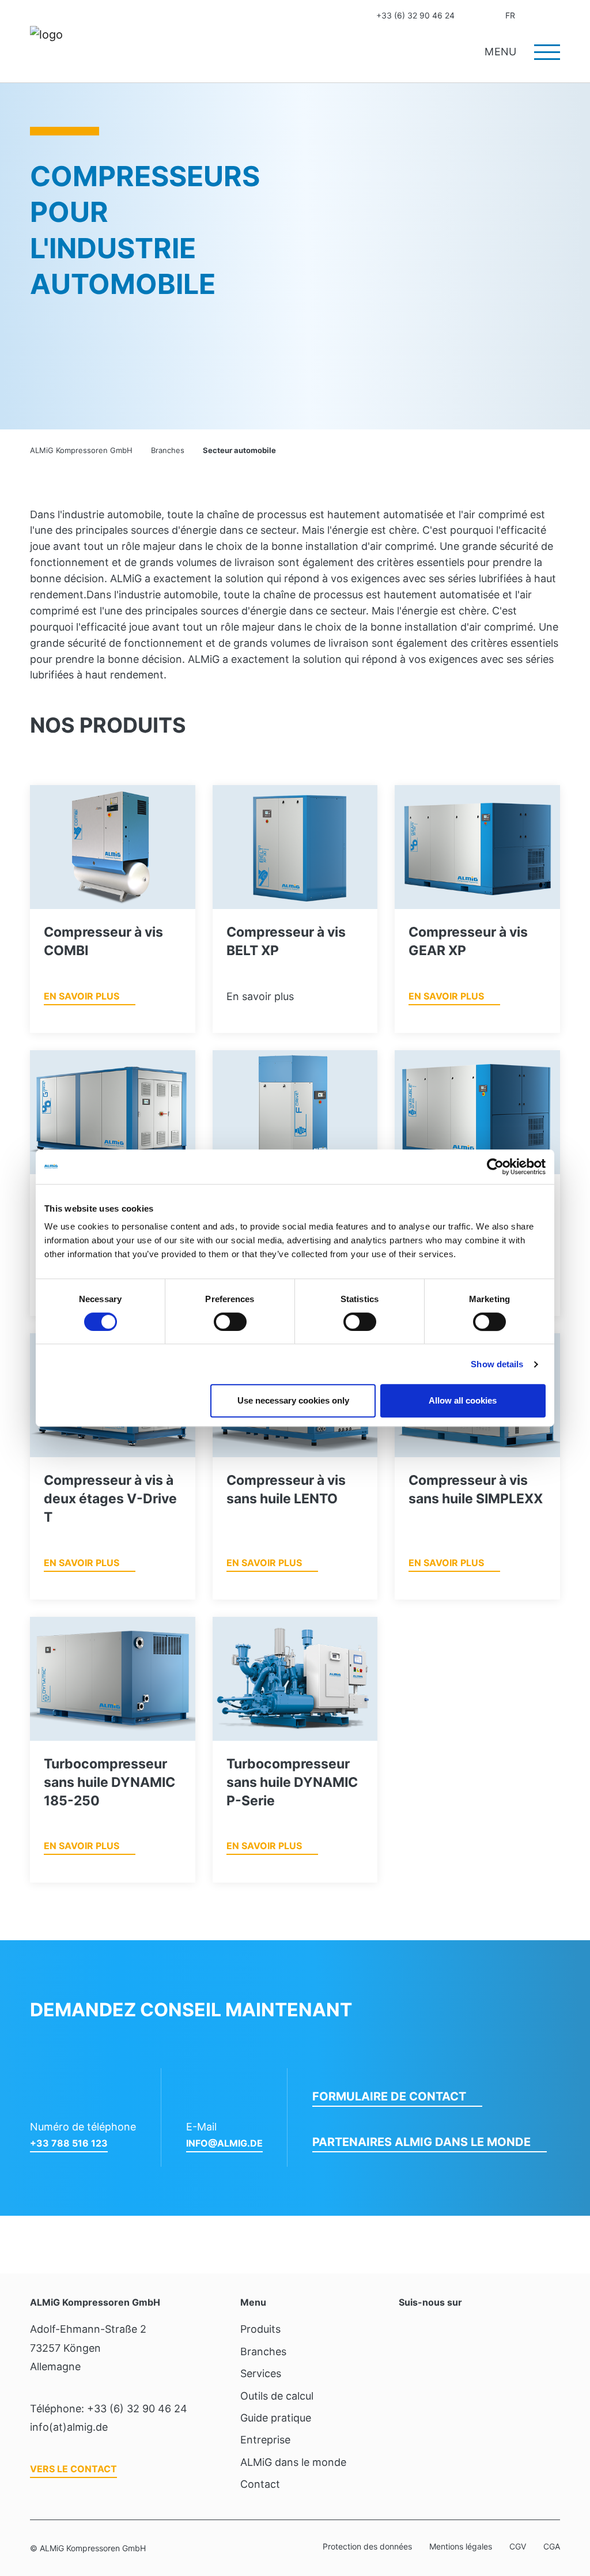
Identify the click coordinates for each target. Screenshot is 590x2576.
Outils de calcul (277, 2396)
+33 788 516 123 (69, 2143)
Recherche (556, 16)
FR (510, 15)
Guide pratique (276, 2418)
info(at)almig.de (69, 2427)
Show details (497, 1364)
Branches (263, 2351)
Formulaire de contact (389, 2096)
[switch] (230, 1322)
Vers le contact (73, 2469)
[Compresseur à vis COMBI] (113, 847)
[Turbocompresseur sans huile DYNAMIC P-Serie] (295, 1679)
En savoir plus (82, 996)
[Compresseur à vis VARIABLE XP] (477, 1112)
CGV (518, 2546)
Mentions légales (461, 2546)
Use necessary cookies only (293, 1400)
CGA (552, 2546)
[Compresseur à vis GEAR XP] (477, 847)
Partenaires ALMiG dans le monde (421, 2142)
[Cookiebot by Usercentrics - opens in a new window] (495, 1167)
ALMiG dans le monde (293, 2462)
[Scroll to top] (563, 2503)
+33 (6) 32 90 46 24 (415, 15)
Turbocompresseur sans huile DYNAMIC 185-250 (109, 1782)
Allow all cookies (463, 1400)
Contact (473, 16)
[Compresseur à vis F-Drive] (295, 1112)
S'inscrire (534, 16)
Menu (502, 52)
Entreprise (265, 2440)
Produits (260, 2329)
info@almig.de (224, 2143)
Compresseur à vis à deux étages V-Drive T (110, 1499)
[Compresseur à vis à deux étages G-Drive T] (113, 1112)
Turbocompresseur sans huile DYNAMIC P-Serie (292, 1782)
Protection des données (367, 2546)
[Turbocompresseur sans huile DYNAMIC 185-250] (113, 1679)
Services (261, 2373)
